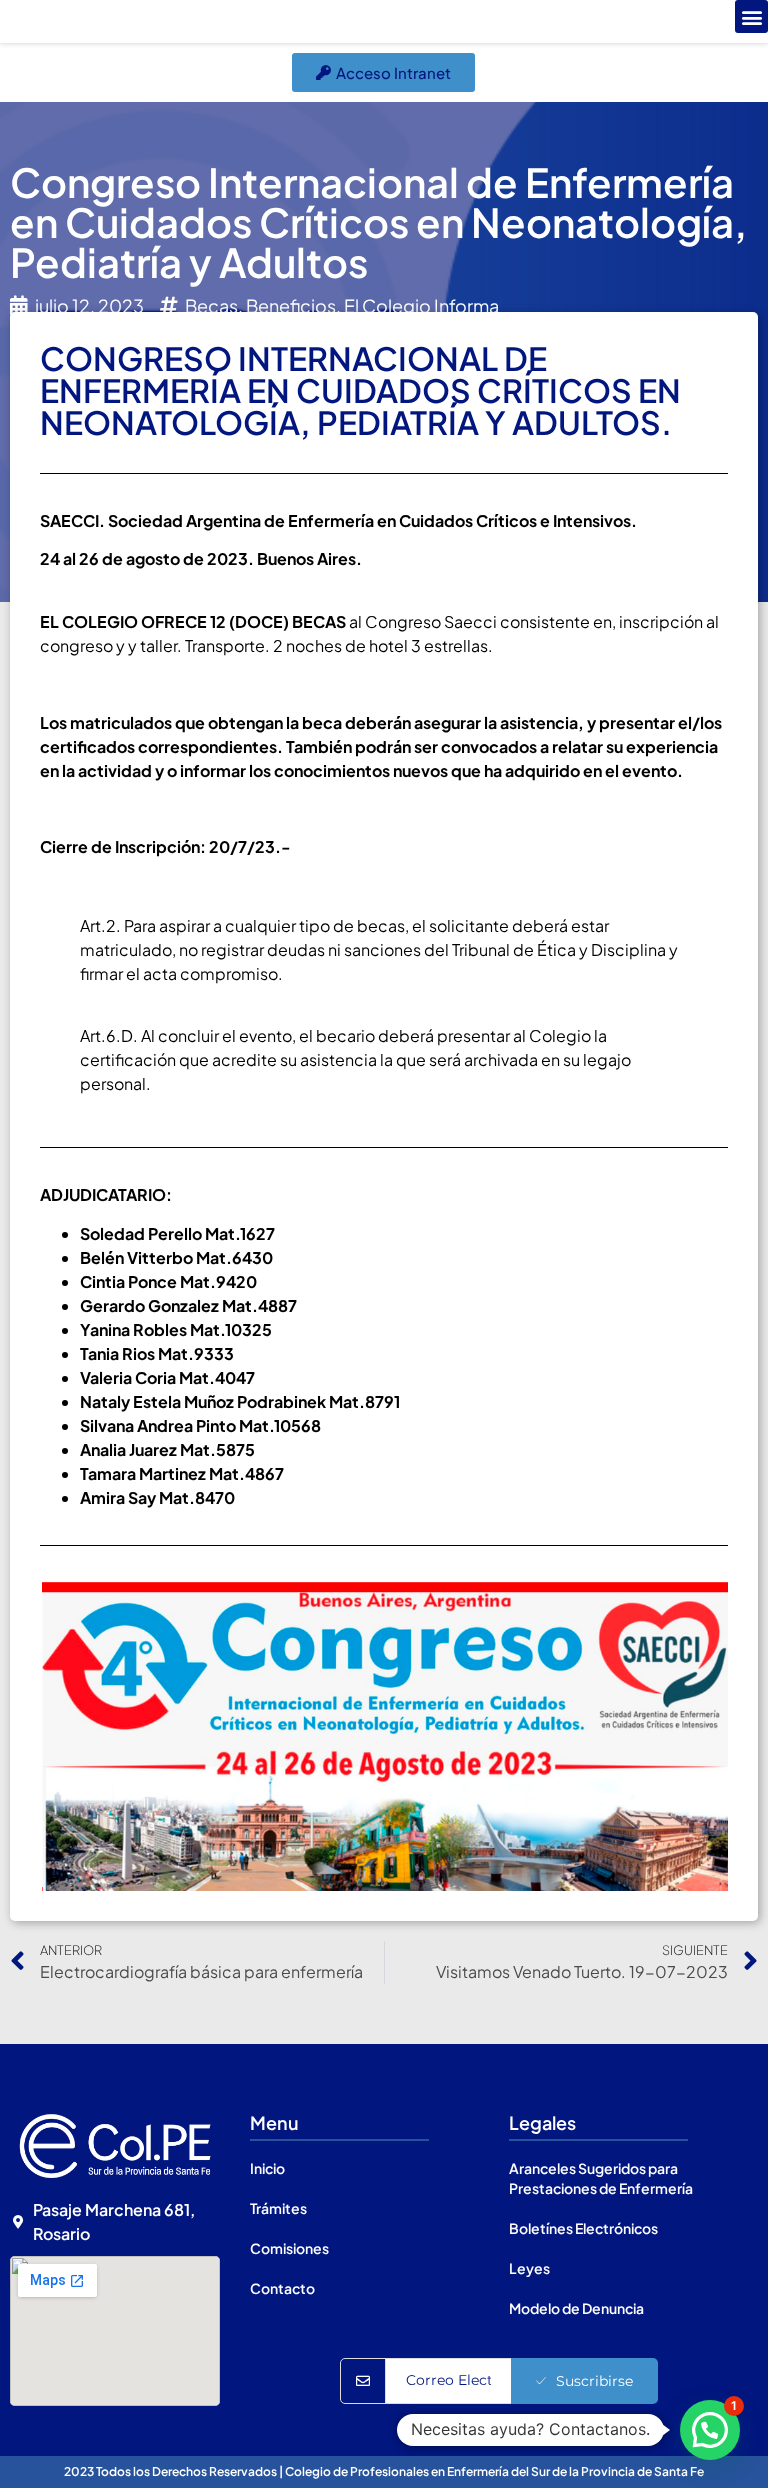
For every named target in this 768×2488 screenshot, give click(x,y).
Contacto (282, 2288)
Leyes (529, 2268)
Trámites (278, 2208)
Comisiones (289, 2248)
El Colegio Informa (421, 305)
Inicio (267, 2168)
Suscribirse (594, 2381)
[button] (751, 16)
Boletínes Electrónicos (583, 2228)
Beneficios (291, 305)
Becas (211, 305)
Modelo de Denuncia (576, 2308)
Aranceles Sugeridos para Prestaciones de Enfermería (601, 2178)
